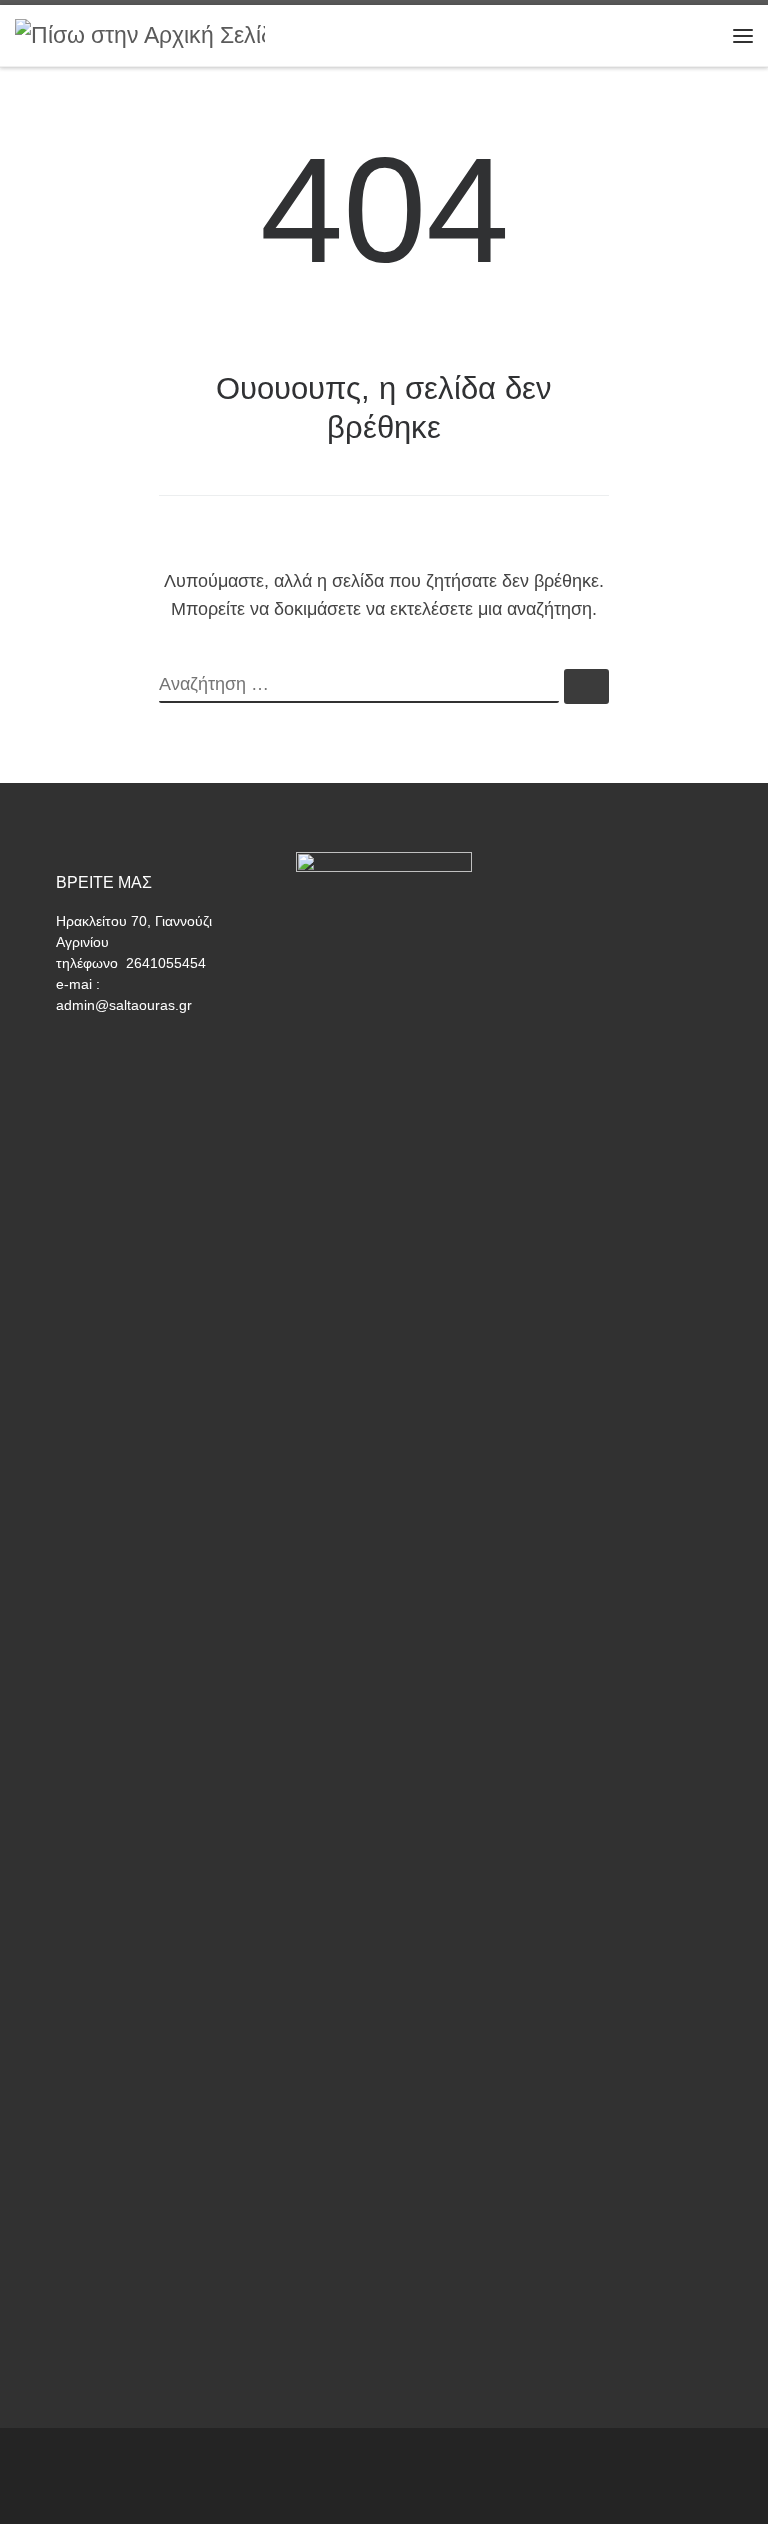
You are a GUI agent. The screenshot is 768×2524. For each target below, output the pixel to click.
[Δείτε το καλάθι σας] (692, 35)
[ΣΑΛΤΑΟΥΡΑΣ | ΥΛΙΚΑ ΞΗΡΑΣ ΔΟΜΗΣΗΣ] (140, 34)
